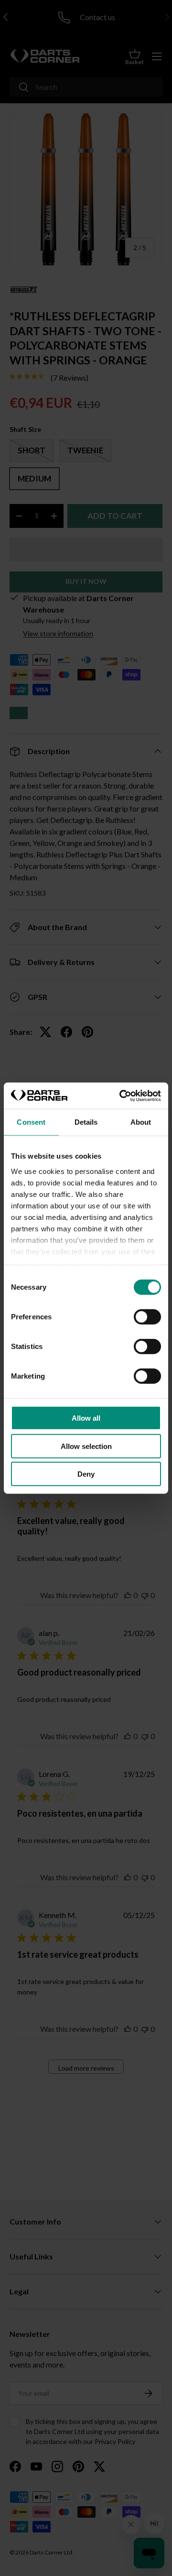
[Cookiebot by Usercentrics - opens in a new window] (121, 1096)
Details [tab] (86, 1122)
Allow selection (86, 1446)
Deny (86, 1474)
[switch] (147, 1317)
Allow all (86, 1418)
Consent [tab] (31, 1122)
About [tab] (141, 1122)
